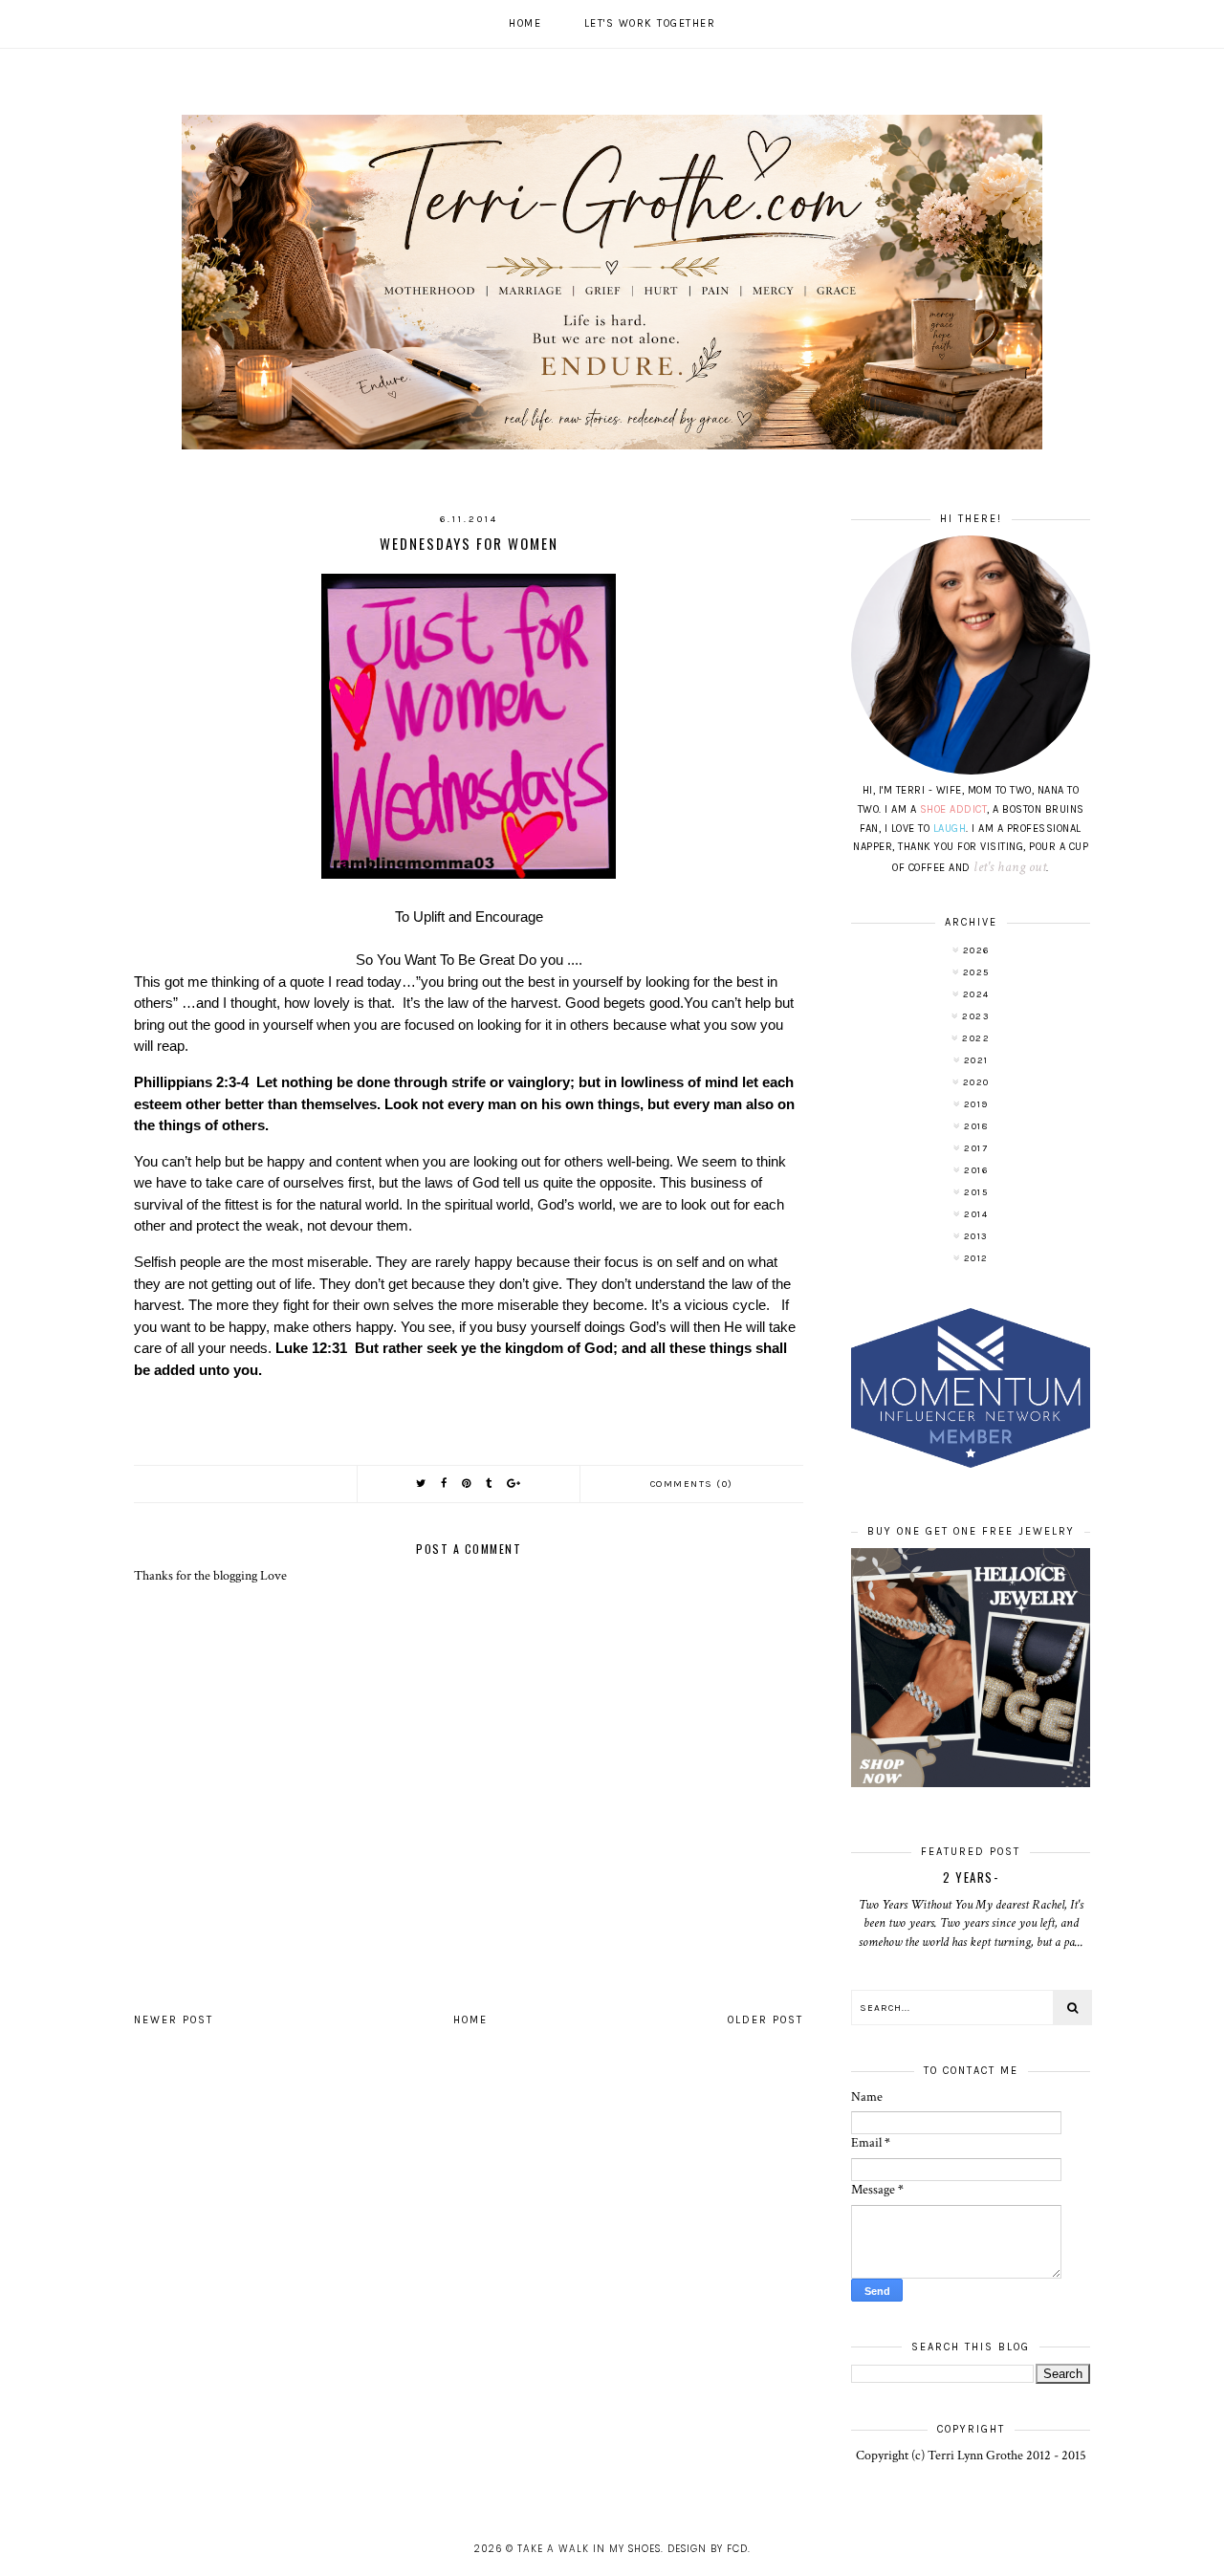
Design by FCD (708, 2549)
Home (525, 23)
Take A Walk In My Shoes (589, 2549)
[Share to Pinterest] (467, 1484)
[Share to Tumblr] (490, 1484)
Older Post (765, 2020)
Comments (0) (692, 1484)
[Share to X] (422, 1484)
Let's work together (650, 23)
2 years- (971, 1877)
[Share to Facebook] (445, 1484)
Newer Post (174, 2020)
